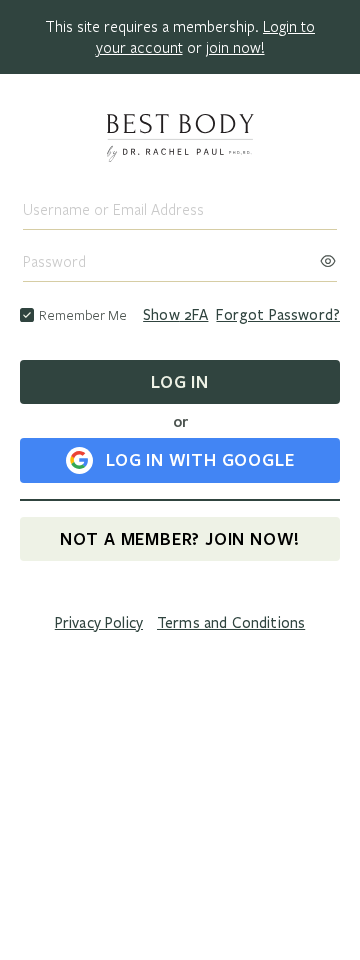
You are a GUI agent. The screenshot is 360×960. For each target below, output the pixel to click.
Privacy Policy (99, 623)
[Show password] (328, 255)
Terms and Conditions (231, 623)
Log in (180, 381)
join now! (235, 47)
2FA (175, 315)
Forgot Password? (278, 315)
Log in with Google (200, 459)
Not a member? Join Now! (180, 538)
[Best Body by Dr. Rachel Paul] (180, 140)
